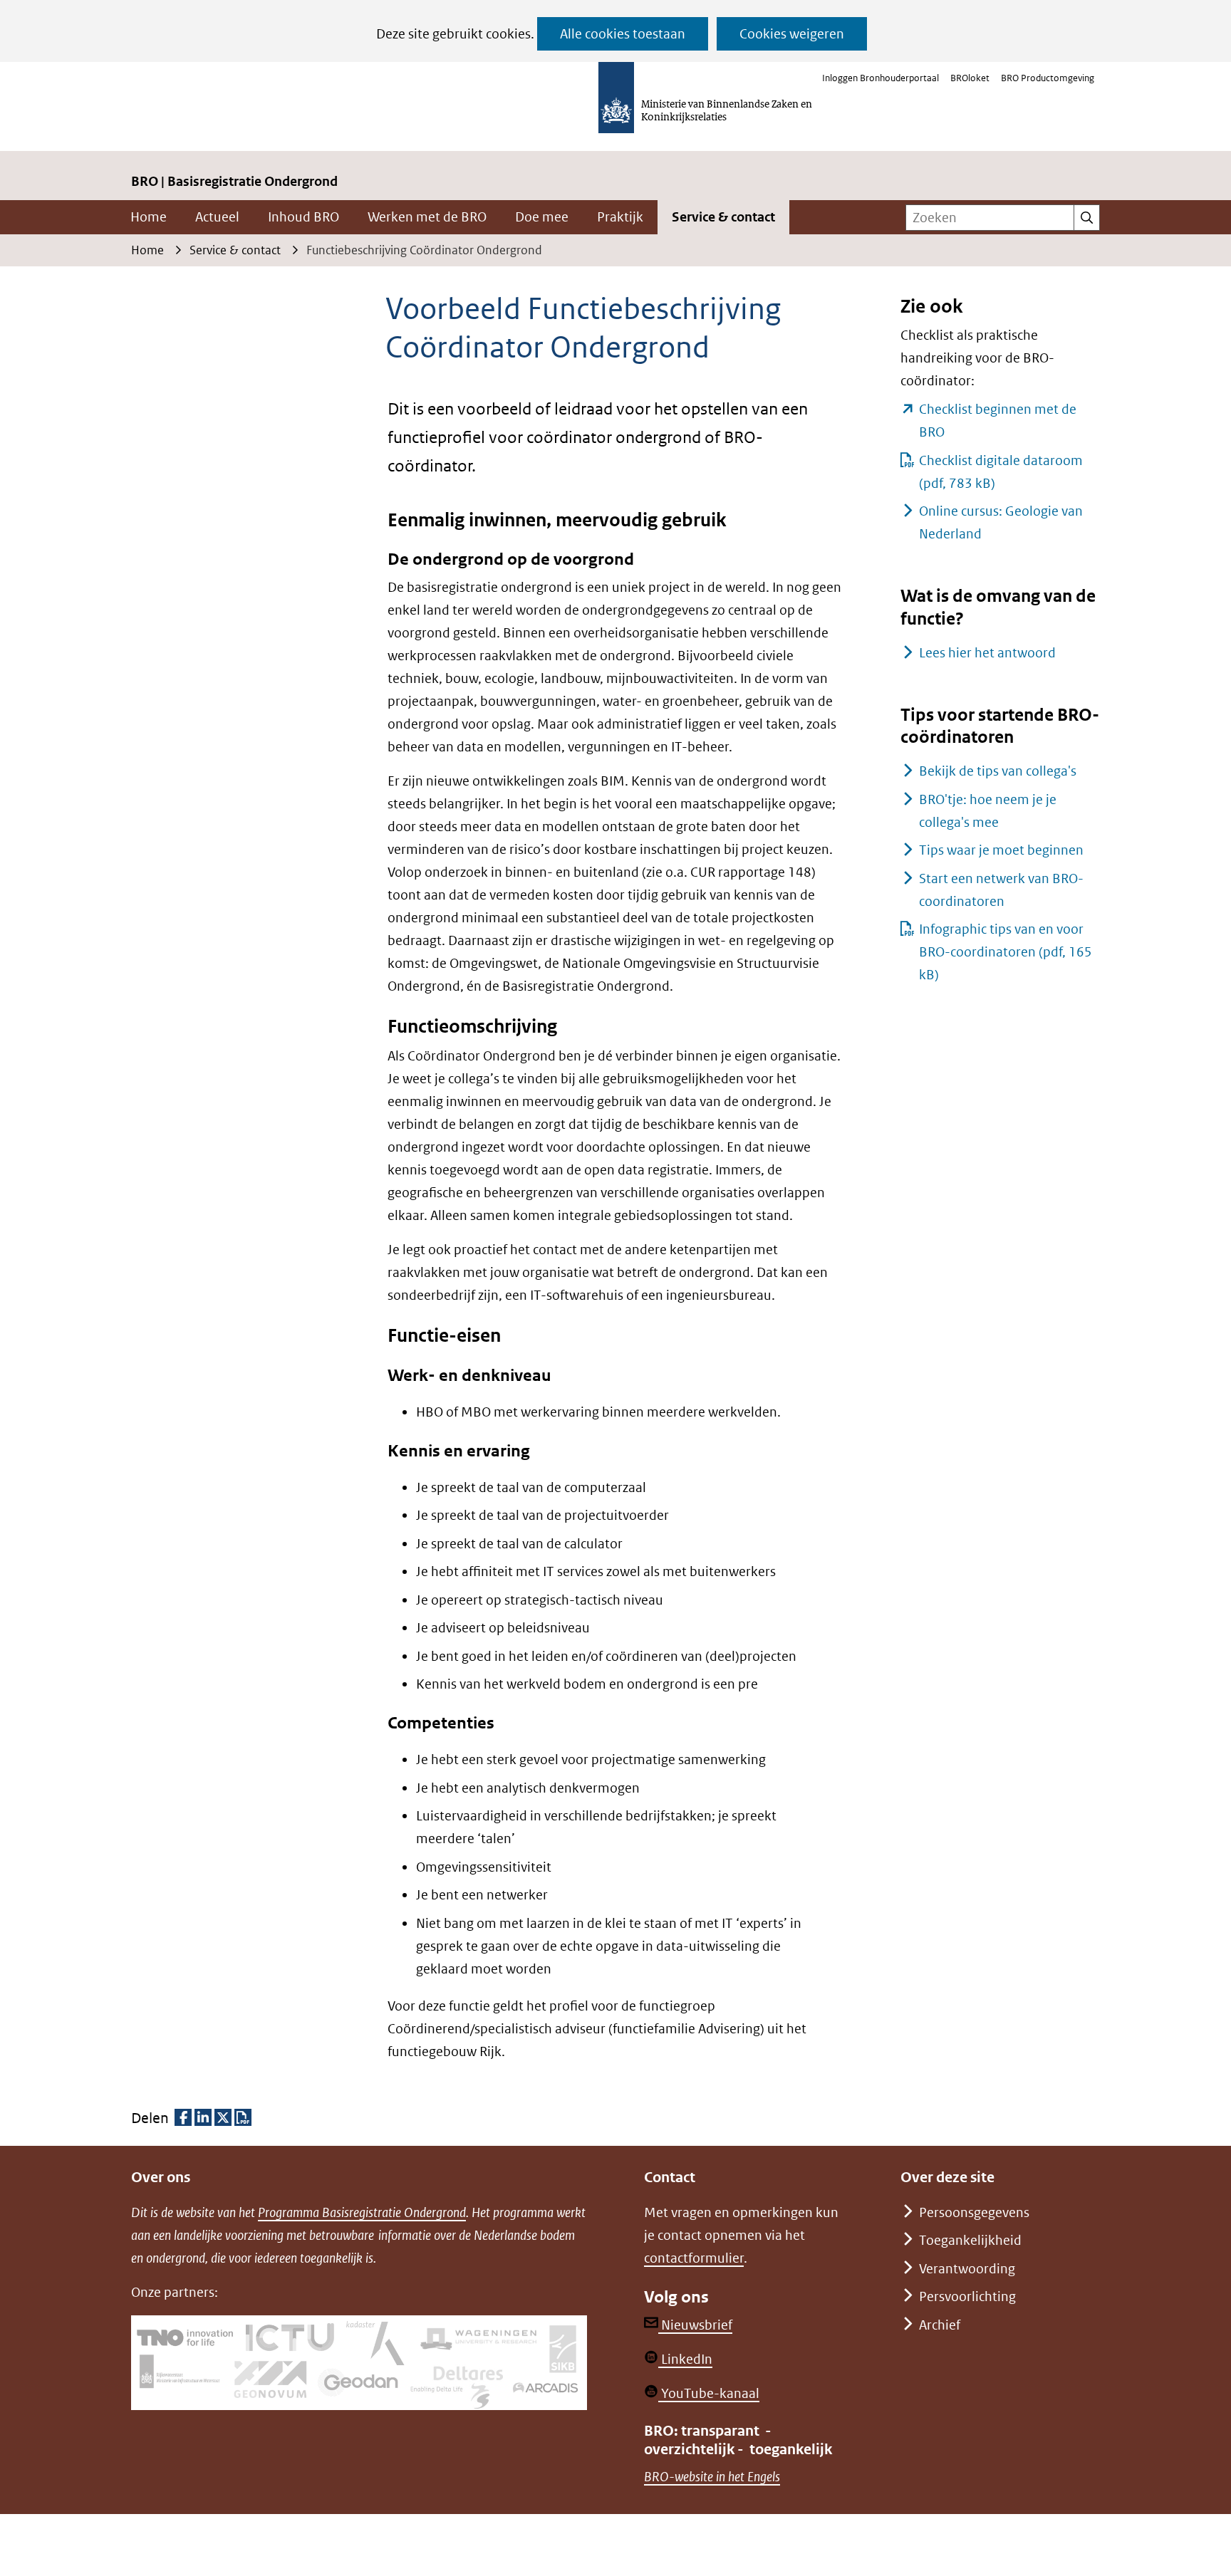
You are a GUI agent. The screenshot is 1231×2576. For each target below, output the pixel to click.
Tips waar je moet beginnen (1001, 850)
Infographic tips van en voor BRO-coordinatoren (1006, 952)
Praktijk (620, 217)
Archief (940, 2325)
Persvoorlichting (967, 2296)
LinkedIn (685, 2359)
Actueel (217, 217)
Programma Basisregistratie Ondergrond (362, 2212)
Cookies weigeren (792, 34)
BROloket (970, 78)
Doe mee (542, 217)
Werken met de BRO (427, 217)
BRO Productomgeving (1048, 78)
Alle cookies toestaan (623, 34)
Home (149, 217)
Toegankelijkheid (970, 2240)
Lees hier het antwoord (987, 653)
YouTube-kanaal (709, 2393)
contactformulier (694, 2258)
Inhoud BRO (303, 217)
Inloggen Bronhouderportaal (881, 78)
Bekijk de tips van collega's (998, 771)
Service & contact (723, 217)
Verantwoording (967, 2269)
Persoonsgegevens (974, 2212)
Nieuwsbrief (695, 2325)
